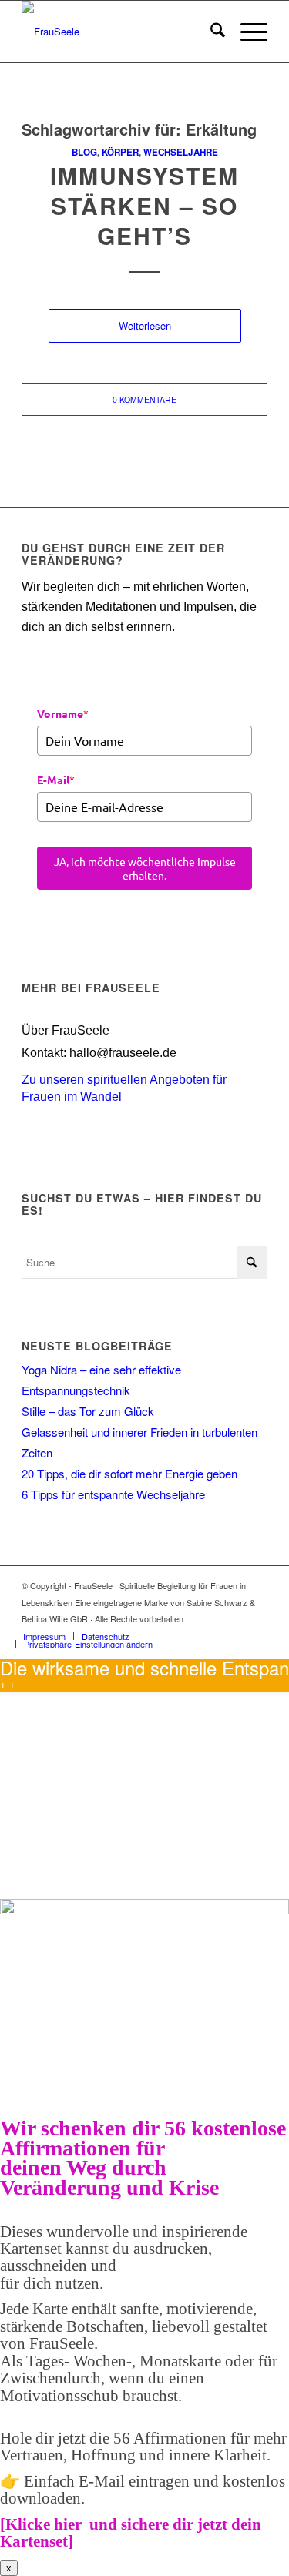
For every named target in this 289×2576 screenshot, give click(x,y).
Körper (120, 152)
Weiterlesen (145, 325)
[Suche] (210, 32)
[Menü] (246, 32)
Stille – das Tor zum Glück (88, 1411)
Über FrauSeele (66, 1030)
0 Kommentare (144, 399)
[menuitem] (210, 32)
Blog (84, 152)
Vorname (63, 713)
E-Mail (56, 780)
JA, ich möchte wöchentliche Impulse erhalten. (145, 868)
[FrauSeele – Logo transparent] (120, 32)
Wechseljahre (181, 152)
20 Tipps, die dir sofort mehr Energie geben (129, 1473)
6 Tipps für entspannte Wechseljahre (113, 1494)
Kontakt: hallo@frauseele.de (99, 1053)
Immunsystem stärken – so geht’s (144, 205)
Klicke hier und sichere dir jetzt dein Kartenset (131, 2533)
